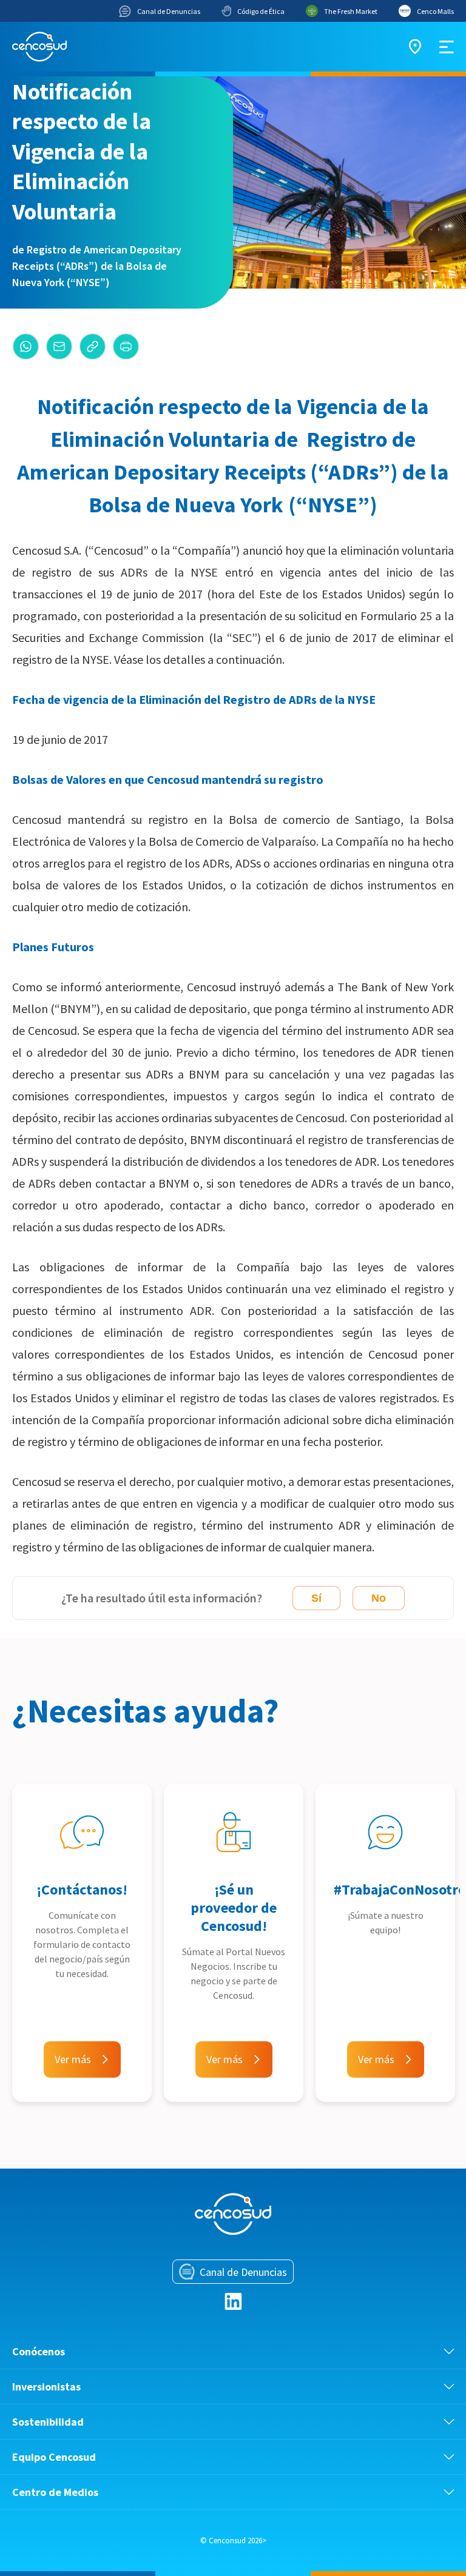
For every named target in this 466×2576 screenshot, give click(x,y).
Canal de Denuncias (169, 11)
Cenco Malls (435, 11)
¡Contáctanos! (82, 1889)
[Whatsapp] (26, 346)
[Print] (126, 346)
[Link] (93, 346)
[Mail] (59, 346)
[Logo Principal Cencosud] (39, 47)
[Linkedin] (233, 2301)
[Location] (415, 47)
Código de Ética (261, 11)
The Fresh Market (351, 11)
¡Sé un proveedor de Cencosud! (234, 1908)
